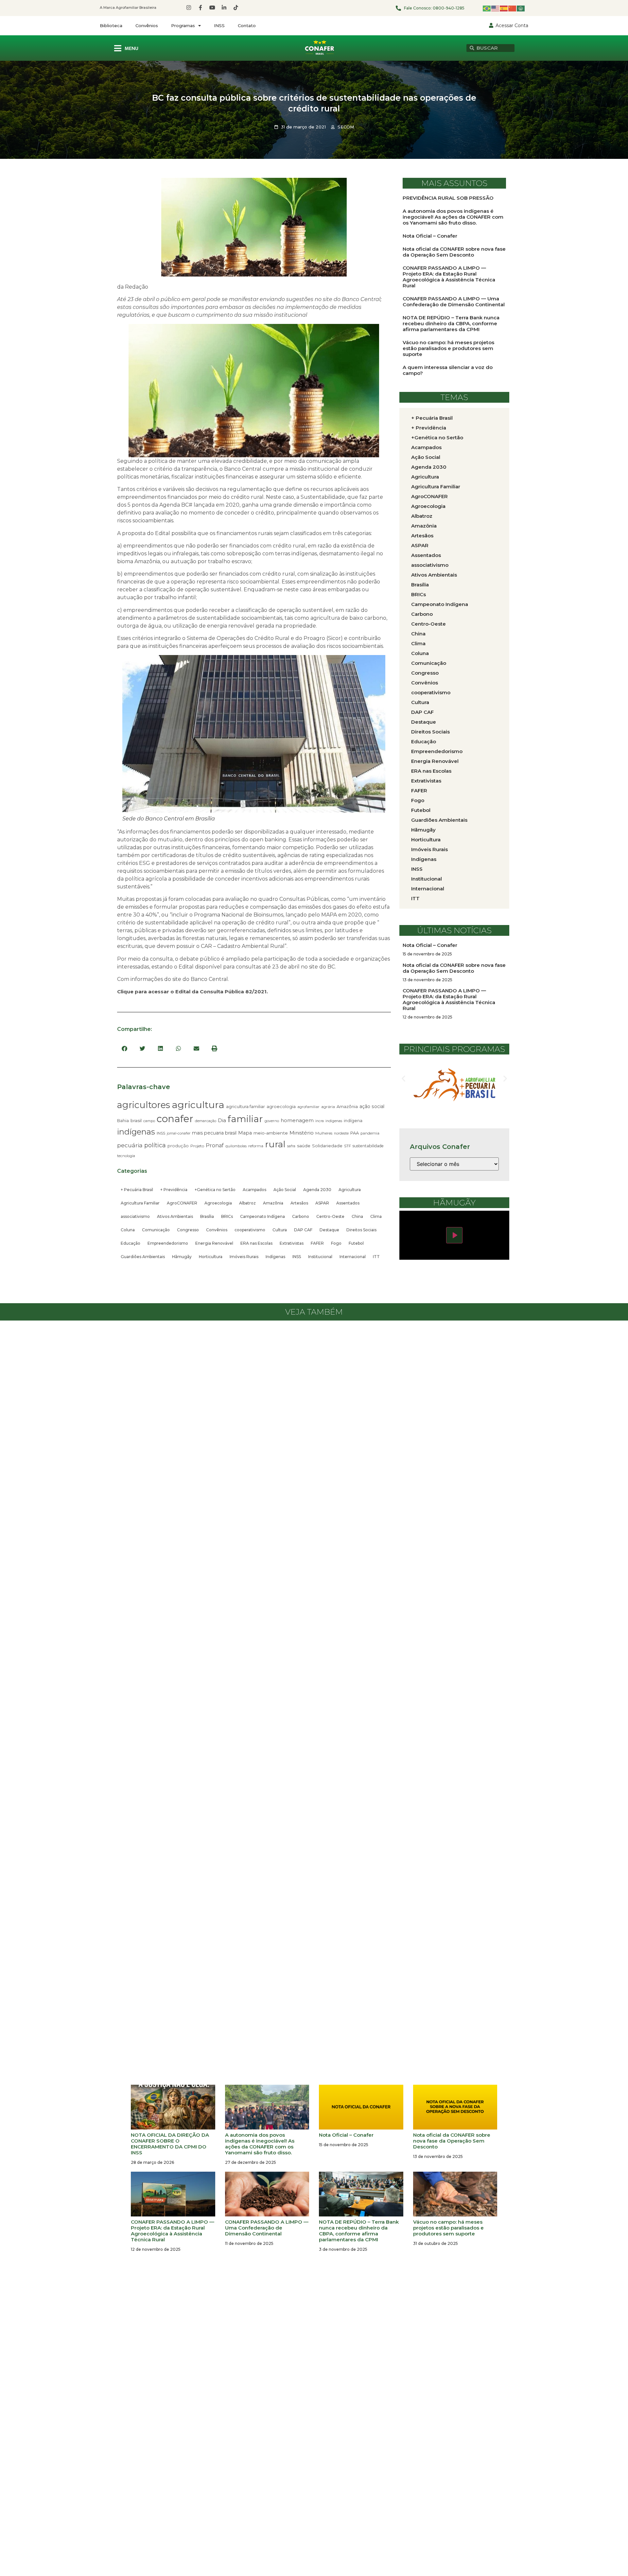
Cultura (280, 1230)
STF (348, 1146)
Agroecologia (218, 1203)
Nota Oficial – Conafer (430, 236)
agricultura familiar (245, 1106)
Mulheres (324, 1133)
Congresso (188, 1230)
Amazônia (347, 1106)
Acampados (254, 1190)
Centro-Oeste (330, 1216)
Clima (376, 1216)
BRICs (227, 1216)
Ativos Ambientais (175, 1216)
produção (178, 1146)
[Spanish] (504, 8)
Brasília (207, 1216)
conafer (175, 1119)
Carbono (301, 1216)
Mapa (245, 1133)
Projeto (197, 1146)
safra (291, 1146)
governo (272, 1121)
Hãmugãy (182, 1257)
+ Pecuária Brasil (137, 1190)
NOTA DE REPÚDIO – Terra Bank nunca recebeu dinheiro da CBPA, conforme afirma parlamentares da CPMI (451, 323)
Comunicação (156, 1230)
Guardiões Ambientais (143, 1257)
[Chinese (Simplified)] (513, 8)
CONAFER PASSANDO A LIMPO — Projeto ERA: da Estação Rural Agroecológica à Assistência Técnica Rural (449, 277)
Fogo (336, 1243)
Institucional (320, 1257)
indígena (353, 1121)
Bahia (123, 1121)
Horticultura (211, 1257)
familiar (245, 1119)
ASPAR (322, 1203)
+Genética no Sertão (215, 1190)
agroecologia (281, 1106)
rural (275, 1144)
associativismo (135, 1216)
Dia (222, 1120)
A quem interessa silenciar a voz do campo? (448, 370)
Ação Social (285, 1190)
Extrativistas (292, 1243)
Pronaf (215, 1145)
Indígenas (275, 1257)
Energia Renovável (214, 1243)
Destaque (329, 1230)
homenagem (297, 1120)
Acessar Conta (512, 25)
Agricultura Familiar (140, 1203)
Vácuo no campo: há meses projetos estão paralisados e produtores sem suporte (448, 348)
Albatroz (247, 1203)
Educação (131, 1243)
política (155, 1145)
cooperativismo (250, 1230)
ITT (376, 1257)
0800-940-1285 (449, 8)
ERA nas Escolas (256, 1243)
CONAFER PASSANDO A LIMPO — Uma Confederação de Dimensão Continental (454, 302)
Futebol (356, 1243)
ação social (372, 1106)
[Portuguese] (487, 8)
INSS (219, 25)
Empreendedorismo (168, 1243)
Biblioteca (111, 25)
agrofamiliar (308, 1107)
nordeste (341, 1133)
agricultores (144, 1105)
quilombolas (236, 1146)
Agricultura (350, 1190)
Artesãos (299, 1203)
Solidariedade (327, 1146)
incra (320, 1121)
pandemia (370, 1133)
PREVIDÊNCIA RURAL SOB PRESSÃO (448, 198)
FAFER (317, 1243)
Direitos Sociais (361, 1230)
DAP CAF (303, 1230)
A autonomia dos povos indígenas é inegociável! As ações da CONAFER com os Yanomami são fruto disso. (453, 217)
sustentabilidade (368, 1146)
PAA (355, 1133)
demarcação (206, 1121)
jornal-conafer (179, 1133)
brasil (136, 1120)
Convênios (147, 25)
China (357, 1216)
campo (149, 1121)
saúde (304, 1146)
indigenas (334, 1121)
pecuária (130, 1145)
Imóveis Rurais (244, 1257)
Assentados (348, 1203)
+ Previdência (174, 1190)
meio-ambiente (271, 1133)
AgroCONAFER (182, 1203)
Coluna (128, 1230)
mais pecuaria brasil (214, 1133)
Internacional (353, 1257)
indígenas (136, 1132)
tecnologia (126, 1156)
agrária (328, 1107)
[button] (124, 1048)
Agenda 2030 (317, 1190)
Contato (247, 25)
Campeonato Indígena (262, 1216)
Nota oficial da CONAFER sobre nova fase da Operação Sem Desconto (454, 252)
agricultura (198, 1105)
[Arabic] (521, 8)
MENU (131, 49)
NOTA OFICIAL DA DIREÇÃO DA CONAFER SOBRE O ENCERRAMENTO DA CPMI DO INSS (170, 2144)
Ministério (302, 1133)
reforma (256, 1146)
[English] (496, 8)
